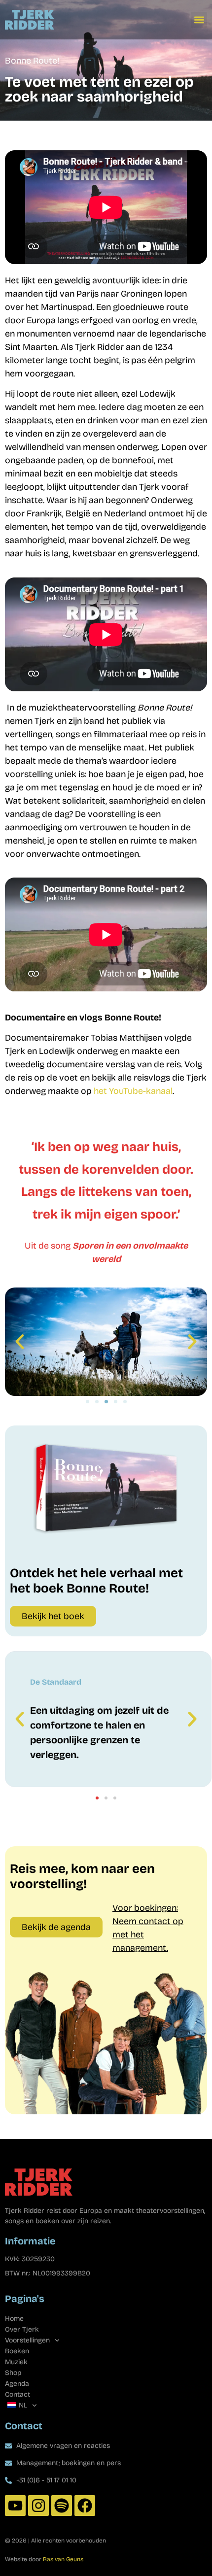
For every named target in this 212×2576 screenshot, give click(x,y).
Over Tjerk (22, 2329)
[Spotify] (62, 2506)
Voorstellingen (27, 2340)
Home (14, 2319)
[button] (199, 20)
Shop (13, 2373)
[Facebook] (85, 2506)
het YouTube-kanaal (133, 1091)
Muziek (16, 2362)
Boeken (17, 2351)
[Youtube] (15, 2506)
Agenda (17, 2384)
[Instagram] (38, 2506)
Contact (18, 2394)
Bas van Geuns (63, 2559)
